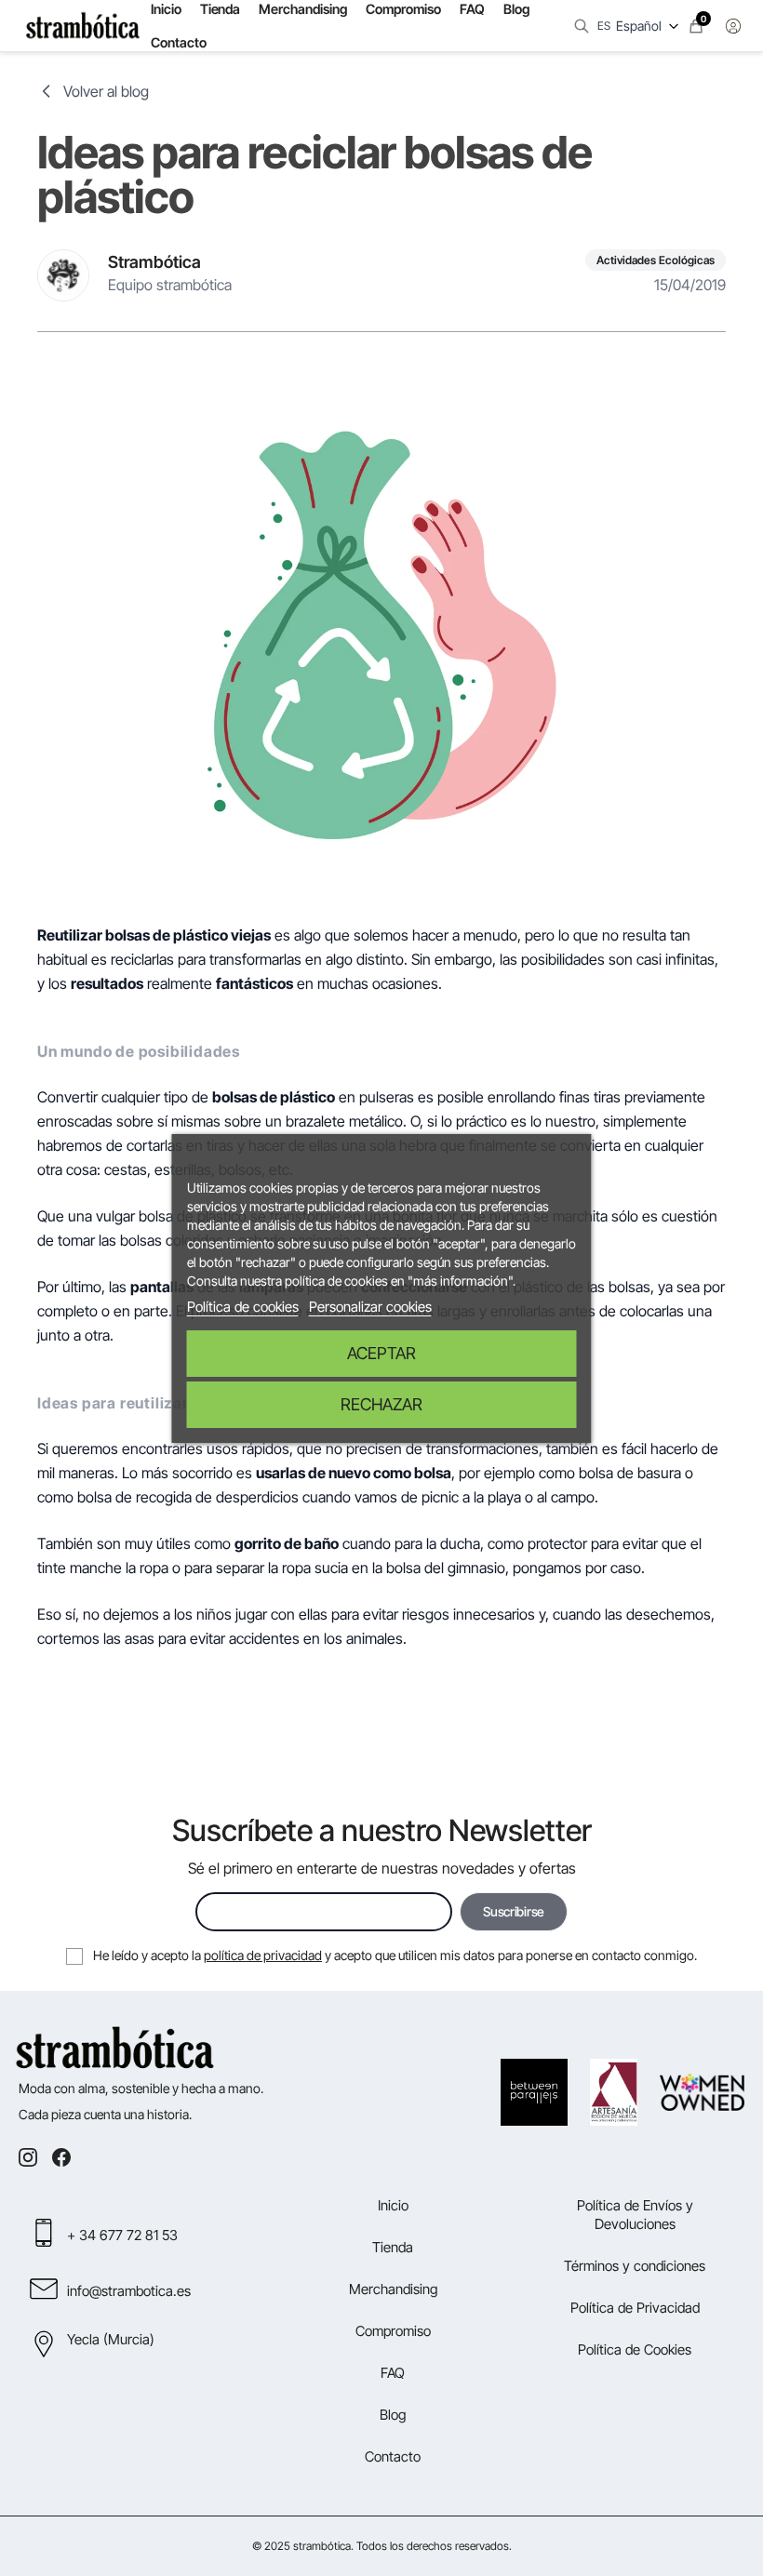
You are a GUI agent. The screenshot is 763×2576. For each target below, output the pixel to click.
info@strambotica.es (129, 2291)
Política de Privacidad (635, 2308)
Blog (393, 2415)
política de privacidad (263, 1955)
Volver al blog (106, 91)
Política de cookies (243, 1307)
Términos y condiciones (635, 2266)
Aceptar (381, 1353)
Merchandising (393, 2289)
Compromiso (393, 2331)
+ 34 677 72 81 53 (122, 2235)
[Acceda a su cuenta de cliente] (733, 26)
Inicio (393, 2205)
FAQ (393, 2373)
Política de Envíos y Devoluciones (635, 2215)
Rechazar (381, 1404)
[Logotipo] (83, 26)
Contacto (179, 42)
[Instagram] (28, 2157)
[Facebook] (61, 2157)
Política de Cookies (635, 2349)
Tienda (393, 2247)
